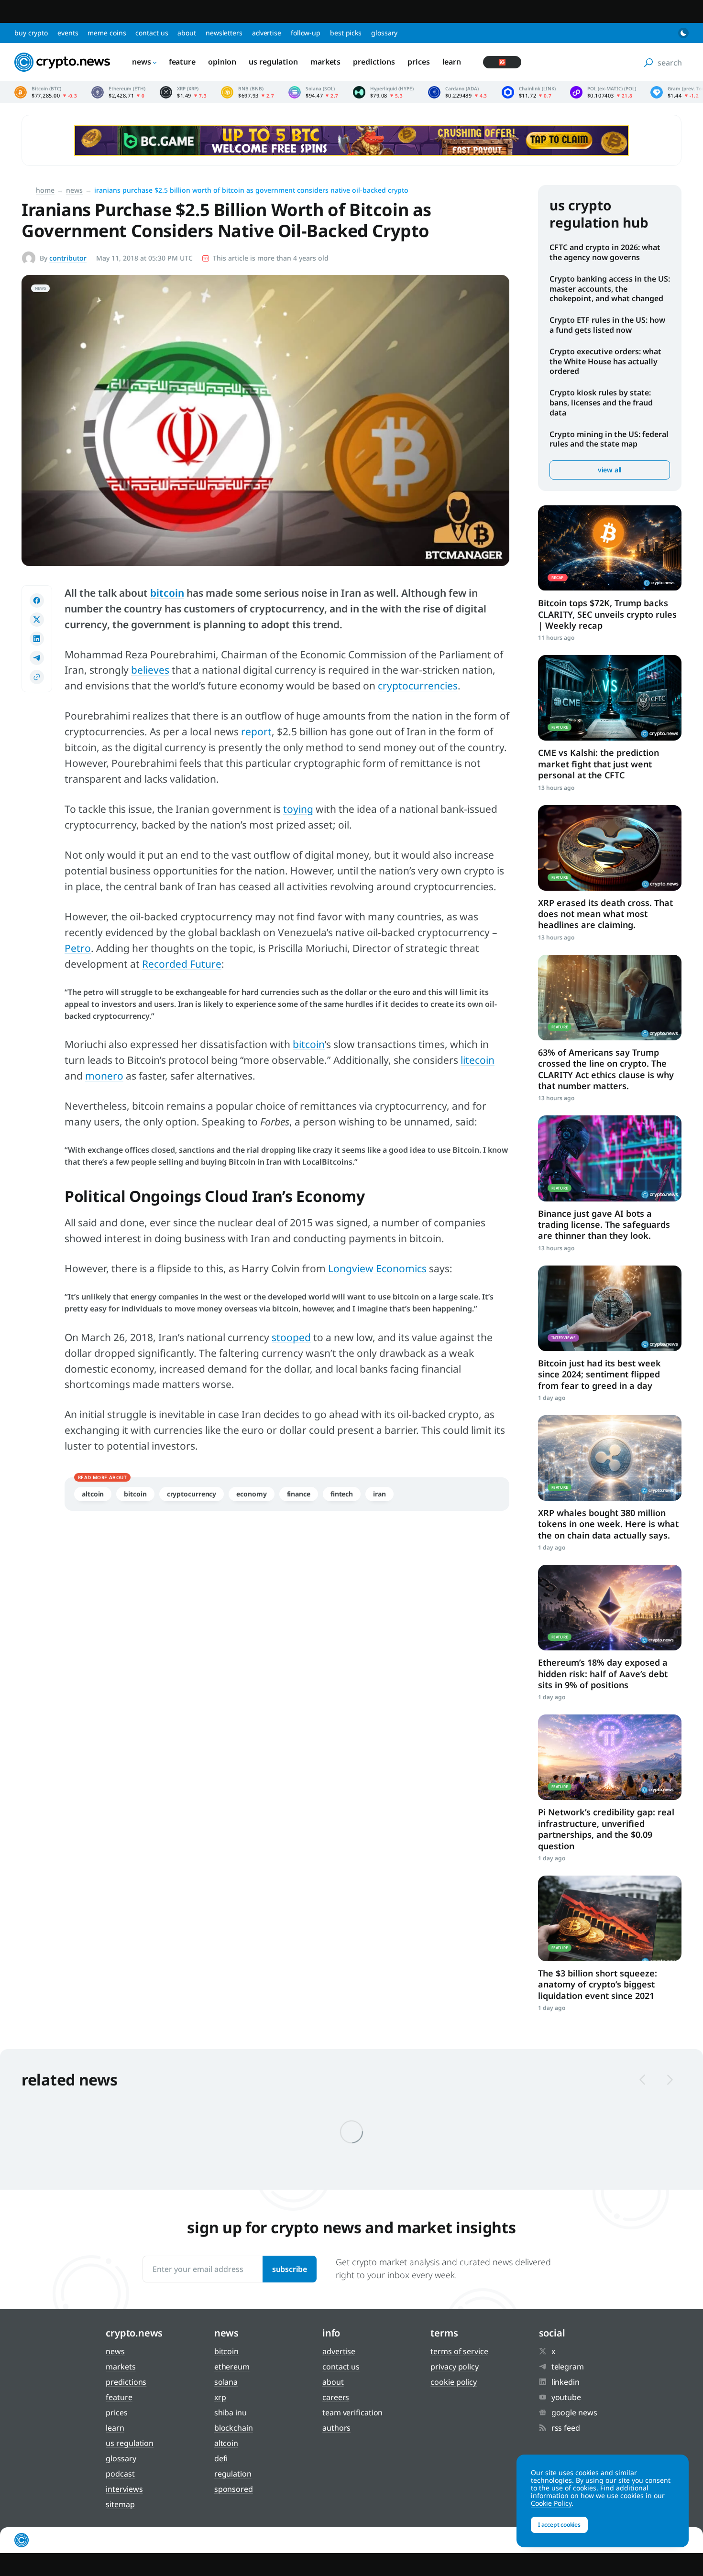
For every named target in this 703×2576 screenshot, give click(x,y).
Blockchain (234, 2428)
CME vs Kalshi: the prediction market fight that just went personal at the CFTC (599, 764)
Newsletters (224, 33)
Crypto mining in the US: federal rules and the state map (609, 439)
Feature (182, 62)
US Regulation (273, 62)
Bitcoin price (46, 92)
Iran (379, 1494)
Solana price (313, 92)
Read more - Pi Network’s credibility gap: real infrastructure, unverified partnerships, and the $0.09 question (610, 1757)
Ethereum (232, 2367)
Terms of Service (459, 2351)
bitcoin (309, 1044)
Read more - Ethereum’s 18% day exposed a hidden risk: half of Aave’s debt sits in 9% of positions (610, 1608)
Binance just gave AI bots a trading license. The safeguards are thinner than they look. (604, 1225)
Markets (325, 62)
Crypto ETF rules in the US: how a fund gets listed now (607, 325)
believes (150, 670)
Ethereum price (118, 92)
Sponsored (234, 2489)
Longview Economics (377, 1268)
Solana (226, 2382)
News (142, 62)
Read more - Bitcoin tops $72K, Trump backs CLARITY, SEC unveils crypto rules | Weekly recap (610, 548)
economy (251, 1494)
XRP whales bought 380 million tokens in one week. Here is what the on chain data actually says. (608, 1524)
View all (610, 470)
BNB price (247, 92)
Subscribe (290, 2269)
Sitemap (120, 2504)
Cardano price (458, 92)
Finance (299, 1494)
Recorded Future (182, 964)
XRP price (183, 92)
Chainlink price (529, 92)
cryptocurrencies (418, 686)
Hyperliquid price (383, 92)
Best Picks (346, 33)
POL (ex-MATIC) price (603, 92)
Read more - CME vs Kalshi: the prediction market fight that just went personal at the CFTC (610, 698)
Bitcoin (135, 1494)
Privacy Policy (455, 2367)
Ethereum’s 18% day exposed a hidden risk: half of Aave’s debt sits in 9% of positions (603, 1674)
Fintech (342, 1494)
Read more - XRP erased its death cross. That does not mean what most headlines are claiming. (610, 848)
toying (298, 809)
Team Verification (352, 2412)
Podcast (120, 2474)
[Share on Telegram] (37, 658)
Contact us (152, 33)
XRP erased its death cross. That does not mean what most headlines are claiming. (605, 914)
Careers (336, 2397)
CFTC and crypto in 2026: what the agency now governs (605, 252)
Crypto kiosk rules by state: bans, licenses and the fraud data (601, 403)
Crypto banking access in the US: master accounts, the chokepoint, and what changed (610, 289)
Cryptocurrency (192, 1494)
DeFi (221, 2458)
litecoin (478, 1060)
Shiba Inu (231, 2412)
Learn (452, 62)
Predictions (374, 62)
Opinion (222, 62)
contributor (68, 258)
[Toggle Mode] (683, 33)
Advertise (267, 33)
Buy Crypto (31, 33)
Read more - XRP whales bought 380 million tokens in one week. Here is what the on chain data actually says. (610, 1458)
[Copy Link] (37, 677)
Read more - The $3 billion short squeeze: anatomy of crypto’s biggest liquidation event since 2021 (610, 1918)
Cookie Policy (454, 2382)
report (256, 731)
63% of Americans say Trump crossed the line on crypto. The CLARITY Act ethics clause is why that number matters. (606, 1069)
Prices (418, 62)
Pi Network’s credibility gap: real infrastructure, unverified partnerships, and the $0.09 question (606, 1829)
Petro (78, 948)
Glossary (384, 33)
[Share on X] (37, 620)
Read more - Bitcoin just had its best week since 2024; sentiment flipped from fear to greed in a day (610, 1308)
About (187, 33)
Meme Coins (107, 33)
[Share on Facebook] (37, 600)
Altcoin (93, 1494)
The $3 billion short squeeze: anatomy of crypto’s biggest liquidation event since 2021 (598, 1984)
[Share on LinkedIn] (37, 639)
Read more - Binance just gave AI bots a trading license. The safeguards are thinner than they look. (610, 1158)
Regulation (233, 2474)
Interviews (124, 2489)
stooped (291, 1337)
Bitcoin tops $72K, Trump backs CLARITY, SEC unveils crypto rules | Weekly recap (607, 614)
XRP (220, 2397)
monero (104, 1076)
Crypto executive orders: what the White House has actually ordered (605, 361)
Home (45, 190)
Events (68, 33)
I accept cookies (559, 2525)
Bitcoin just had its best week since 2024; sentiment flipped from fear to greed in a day (599, 1374)
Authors (336, 2428)
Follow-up (306, 33)
